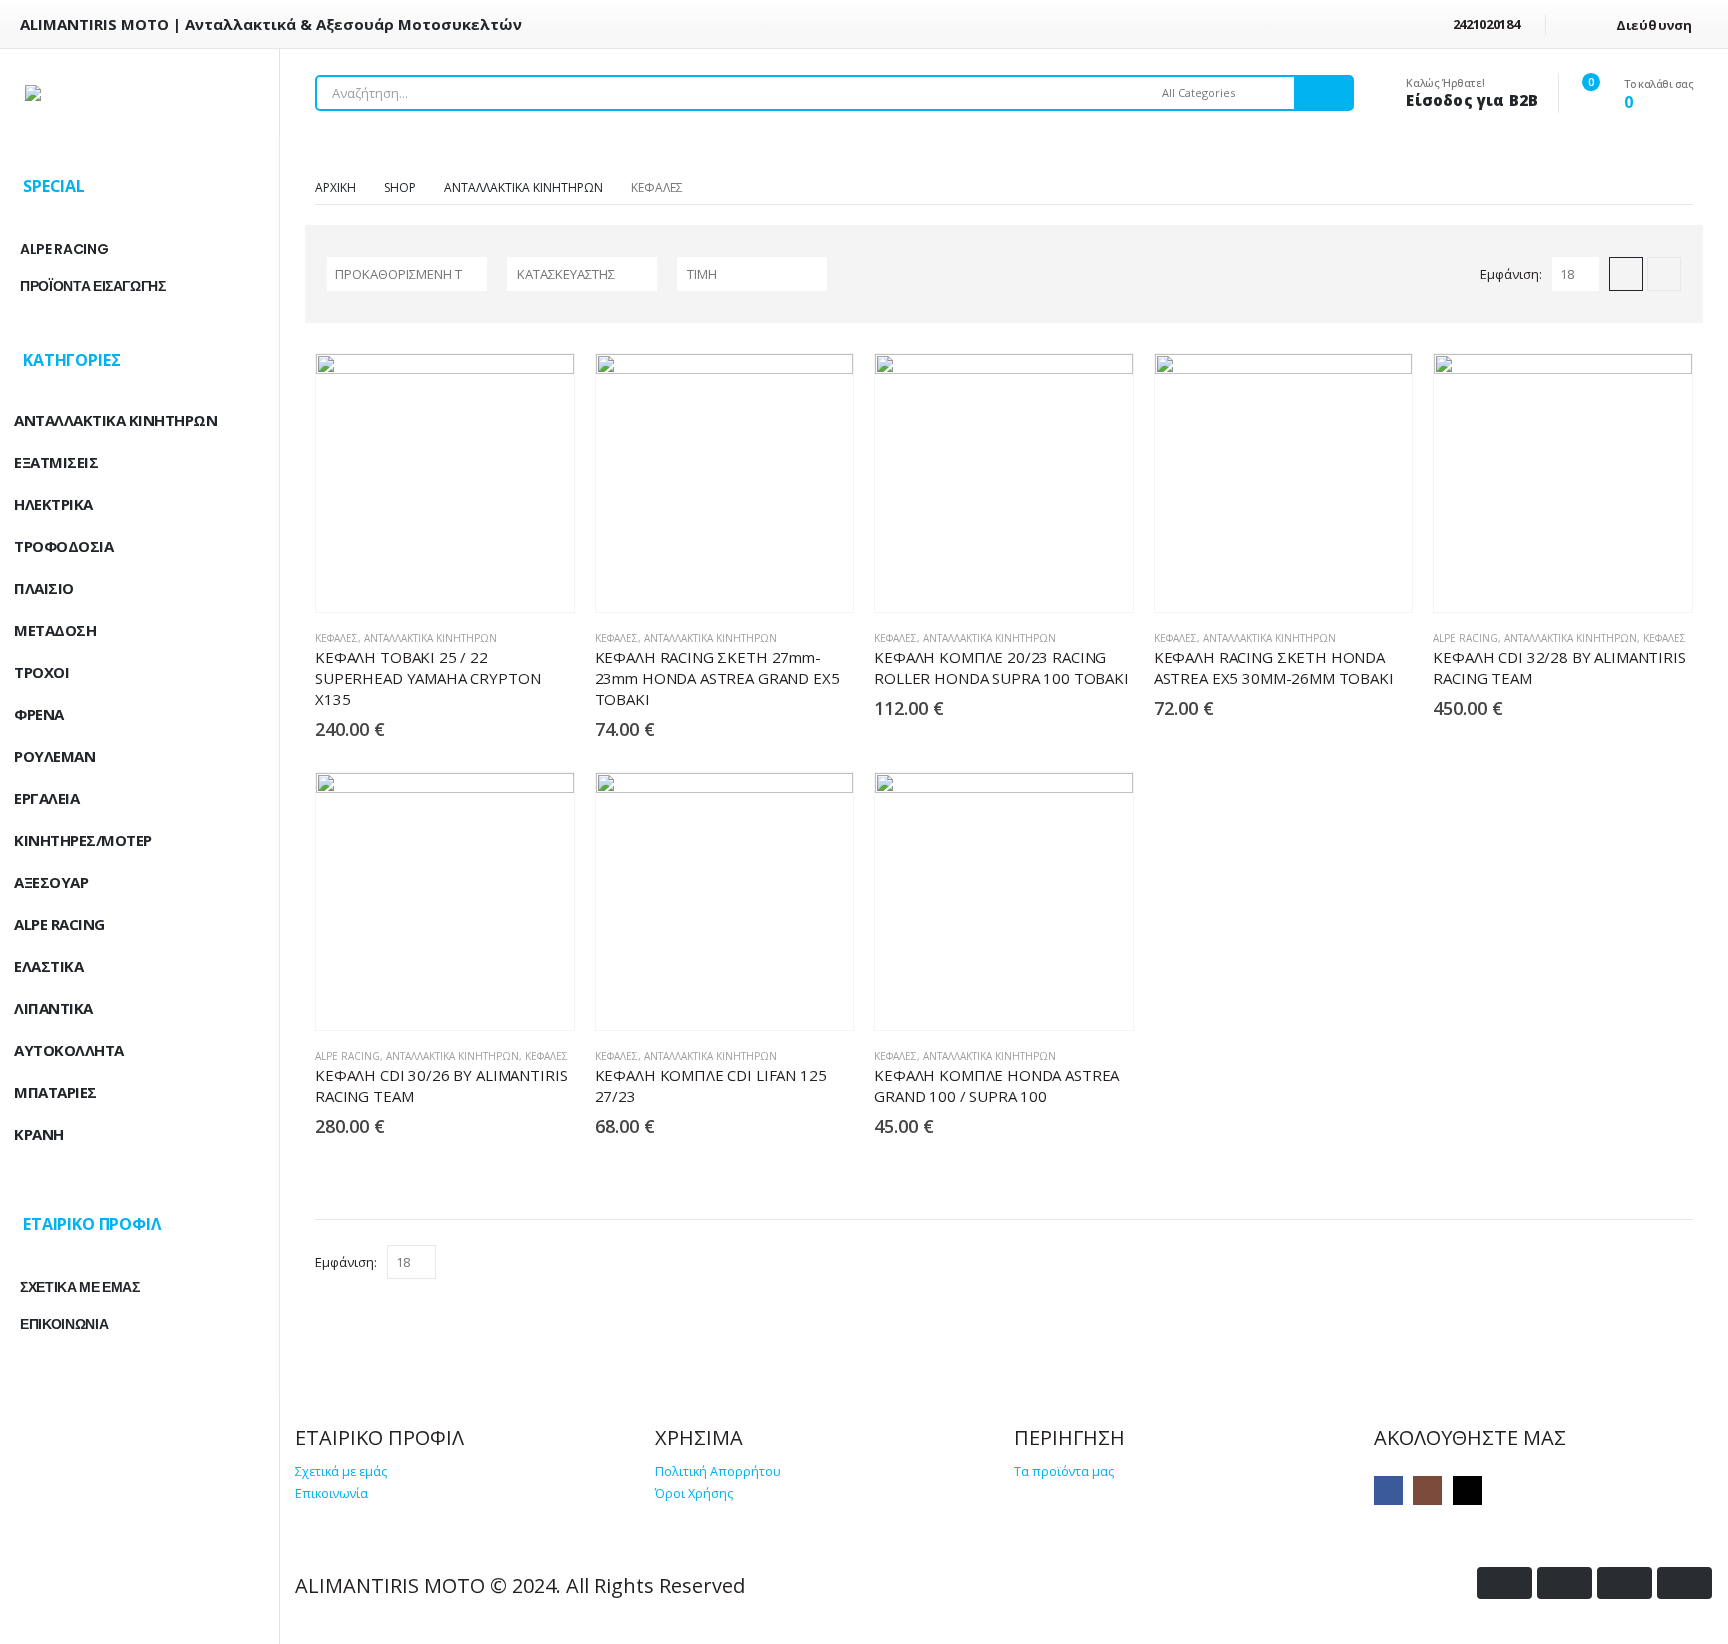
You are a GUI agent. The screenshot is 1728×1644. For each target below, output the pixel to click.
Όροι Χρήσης (694, 1493)
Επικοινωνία (331, 1493)
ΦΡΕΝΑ (39, 714)
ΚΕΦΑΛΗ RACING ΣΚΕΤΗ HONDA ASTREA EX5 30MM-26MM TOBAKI (1274, 667)
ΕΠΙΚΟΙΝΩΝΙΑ (64, 1324)
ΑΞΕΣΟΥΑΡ (51, 882)
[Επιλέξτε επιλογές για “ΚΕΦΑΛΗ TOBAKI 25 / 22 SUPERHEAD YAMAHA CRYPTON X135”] (503, 580)
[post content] (445, 483)
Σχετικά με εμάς (341, 1471)
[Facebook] (1388, 1490)
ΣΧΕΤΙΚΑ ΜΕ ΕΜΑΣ (80, 1287)
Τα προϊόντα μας (1064, 1471)
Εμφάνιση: (1511, 274)
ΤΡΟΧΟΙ (41, 672)
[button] (1626, 274)
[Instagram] (1427, 1490)
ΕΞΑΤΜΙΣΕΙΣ (56, 462)
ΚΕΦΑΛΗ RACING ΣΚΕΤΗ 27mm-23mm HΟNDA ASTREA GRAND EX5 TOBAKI (717, 678)
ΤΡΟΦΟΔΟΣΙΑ (63, 546)
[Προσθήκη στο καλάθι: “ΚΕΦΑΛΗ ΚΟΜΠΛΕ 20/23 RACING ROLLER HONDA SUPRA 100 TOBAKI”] (1062, 580)
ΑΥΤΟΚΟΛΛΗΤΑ (69, 1050)
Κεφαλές (336, 638)
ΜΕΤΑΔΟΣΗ (55, 630)
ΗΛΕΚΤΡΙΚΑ (53, 504)
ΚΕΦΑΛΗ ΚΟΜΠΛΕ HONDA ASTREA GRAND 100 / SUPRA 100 (996, 1085)
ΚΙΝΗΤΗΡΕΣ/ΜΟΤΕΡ (83, 840)
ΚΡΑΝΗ (39, 1134)
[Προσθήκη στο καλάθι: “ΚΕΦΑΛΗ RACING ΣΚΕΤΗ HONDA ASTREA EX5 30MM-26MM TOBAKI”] (1341, 580)
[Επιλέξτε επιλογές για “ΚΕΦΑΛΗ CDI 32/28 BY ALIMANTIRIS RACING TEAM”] (1621, 580)
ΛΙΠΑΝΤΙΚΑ (53, 1008)
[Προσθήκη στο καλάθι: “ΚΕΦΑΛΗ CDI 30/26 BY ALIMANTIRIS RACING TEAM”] (503, 998)
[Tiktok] (1467, 1490)
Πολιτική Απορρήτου (718, 1471)
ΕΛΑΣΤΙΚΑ (48, 966)
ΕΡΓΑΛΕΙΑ (46, 798)
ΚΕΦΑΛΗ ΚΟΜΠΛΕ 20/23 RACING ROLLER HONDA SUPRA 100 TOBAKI (1001, 667)
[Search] (1323, 93)
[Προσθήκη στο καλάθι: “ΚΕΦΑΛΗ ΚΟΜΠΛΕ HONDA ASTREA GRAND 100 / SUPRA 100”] (1062, 998)
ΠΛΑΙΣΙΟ (44, 588)
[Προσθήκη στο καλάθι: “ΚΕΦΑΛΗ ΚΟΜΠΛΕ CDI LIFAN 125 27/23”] (782, 998)
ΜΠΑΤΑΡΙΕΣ (55, 1092)
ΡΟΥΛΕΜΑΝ (54, 756)
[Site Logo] (140, 93)
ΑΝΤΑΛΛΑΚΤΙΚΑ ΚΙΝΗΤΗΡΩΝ (430, 638)
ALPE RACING (1465, 638)
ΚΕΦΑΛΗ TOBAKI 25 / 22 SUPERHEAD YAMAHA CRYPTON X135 (427, 678)
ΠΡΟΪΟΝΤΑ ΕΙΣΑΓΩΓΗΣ (93, 286)
